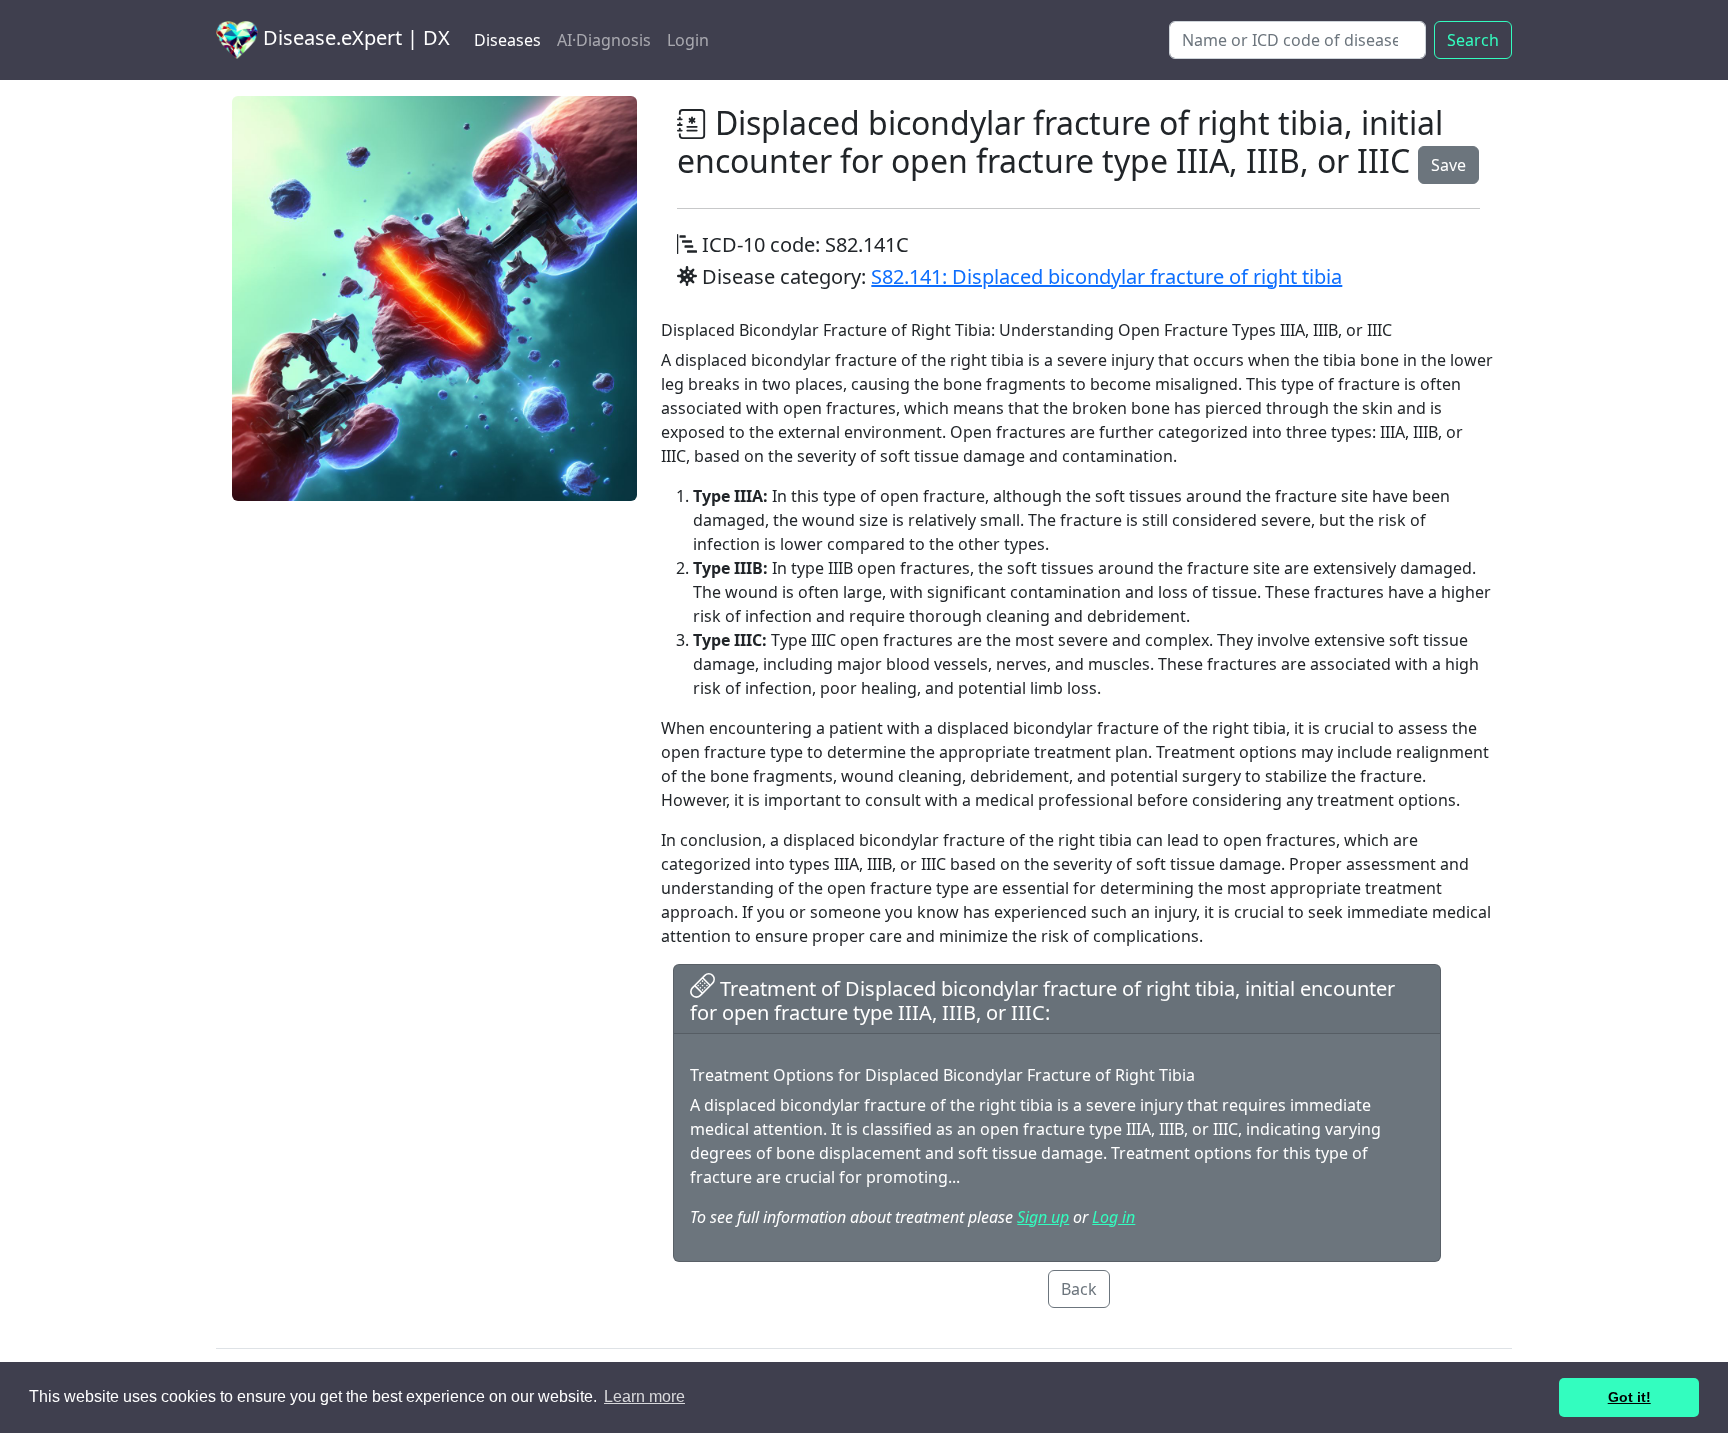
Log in (1113, 1217)
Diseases (507, 40)
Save (1448, 165)
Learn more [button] (644, 1396)
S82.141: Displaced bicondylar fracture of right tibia (1106, 276)
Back (1079, 1289)
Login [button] (688, 40)
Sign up (1043, 1217)
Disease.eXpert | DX (354, 37)
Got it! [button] (1629, 1397)
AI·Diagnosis (604, 40)
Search (1473, 40)
